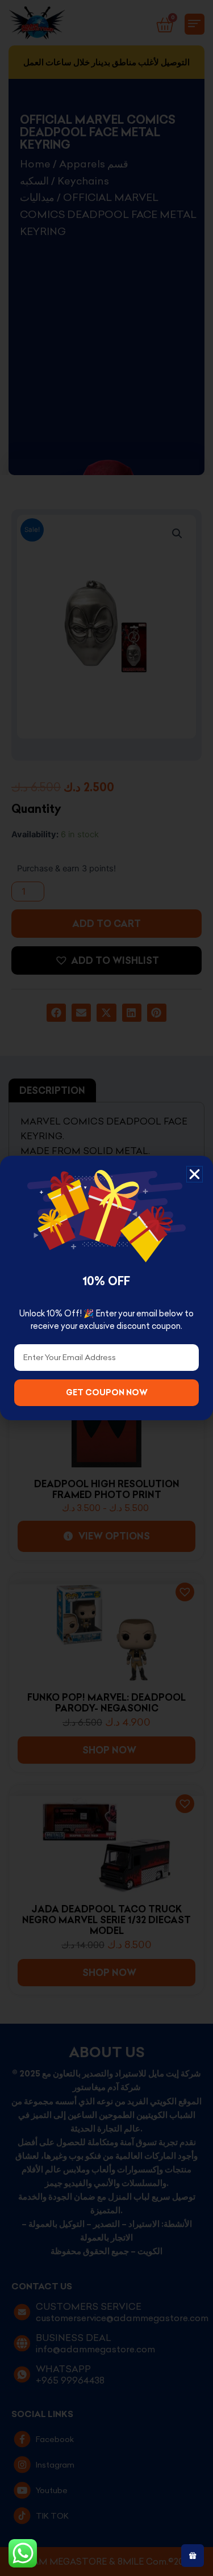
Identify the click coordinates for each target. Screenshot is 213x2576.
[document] (106, 1288)
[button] (195, 1174)
